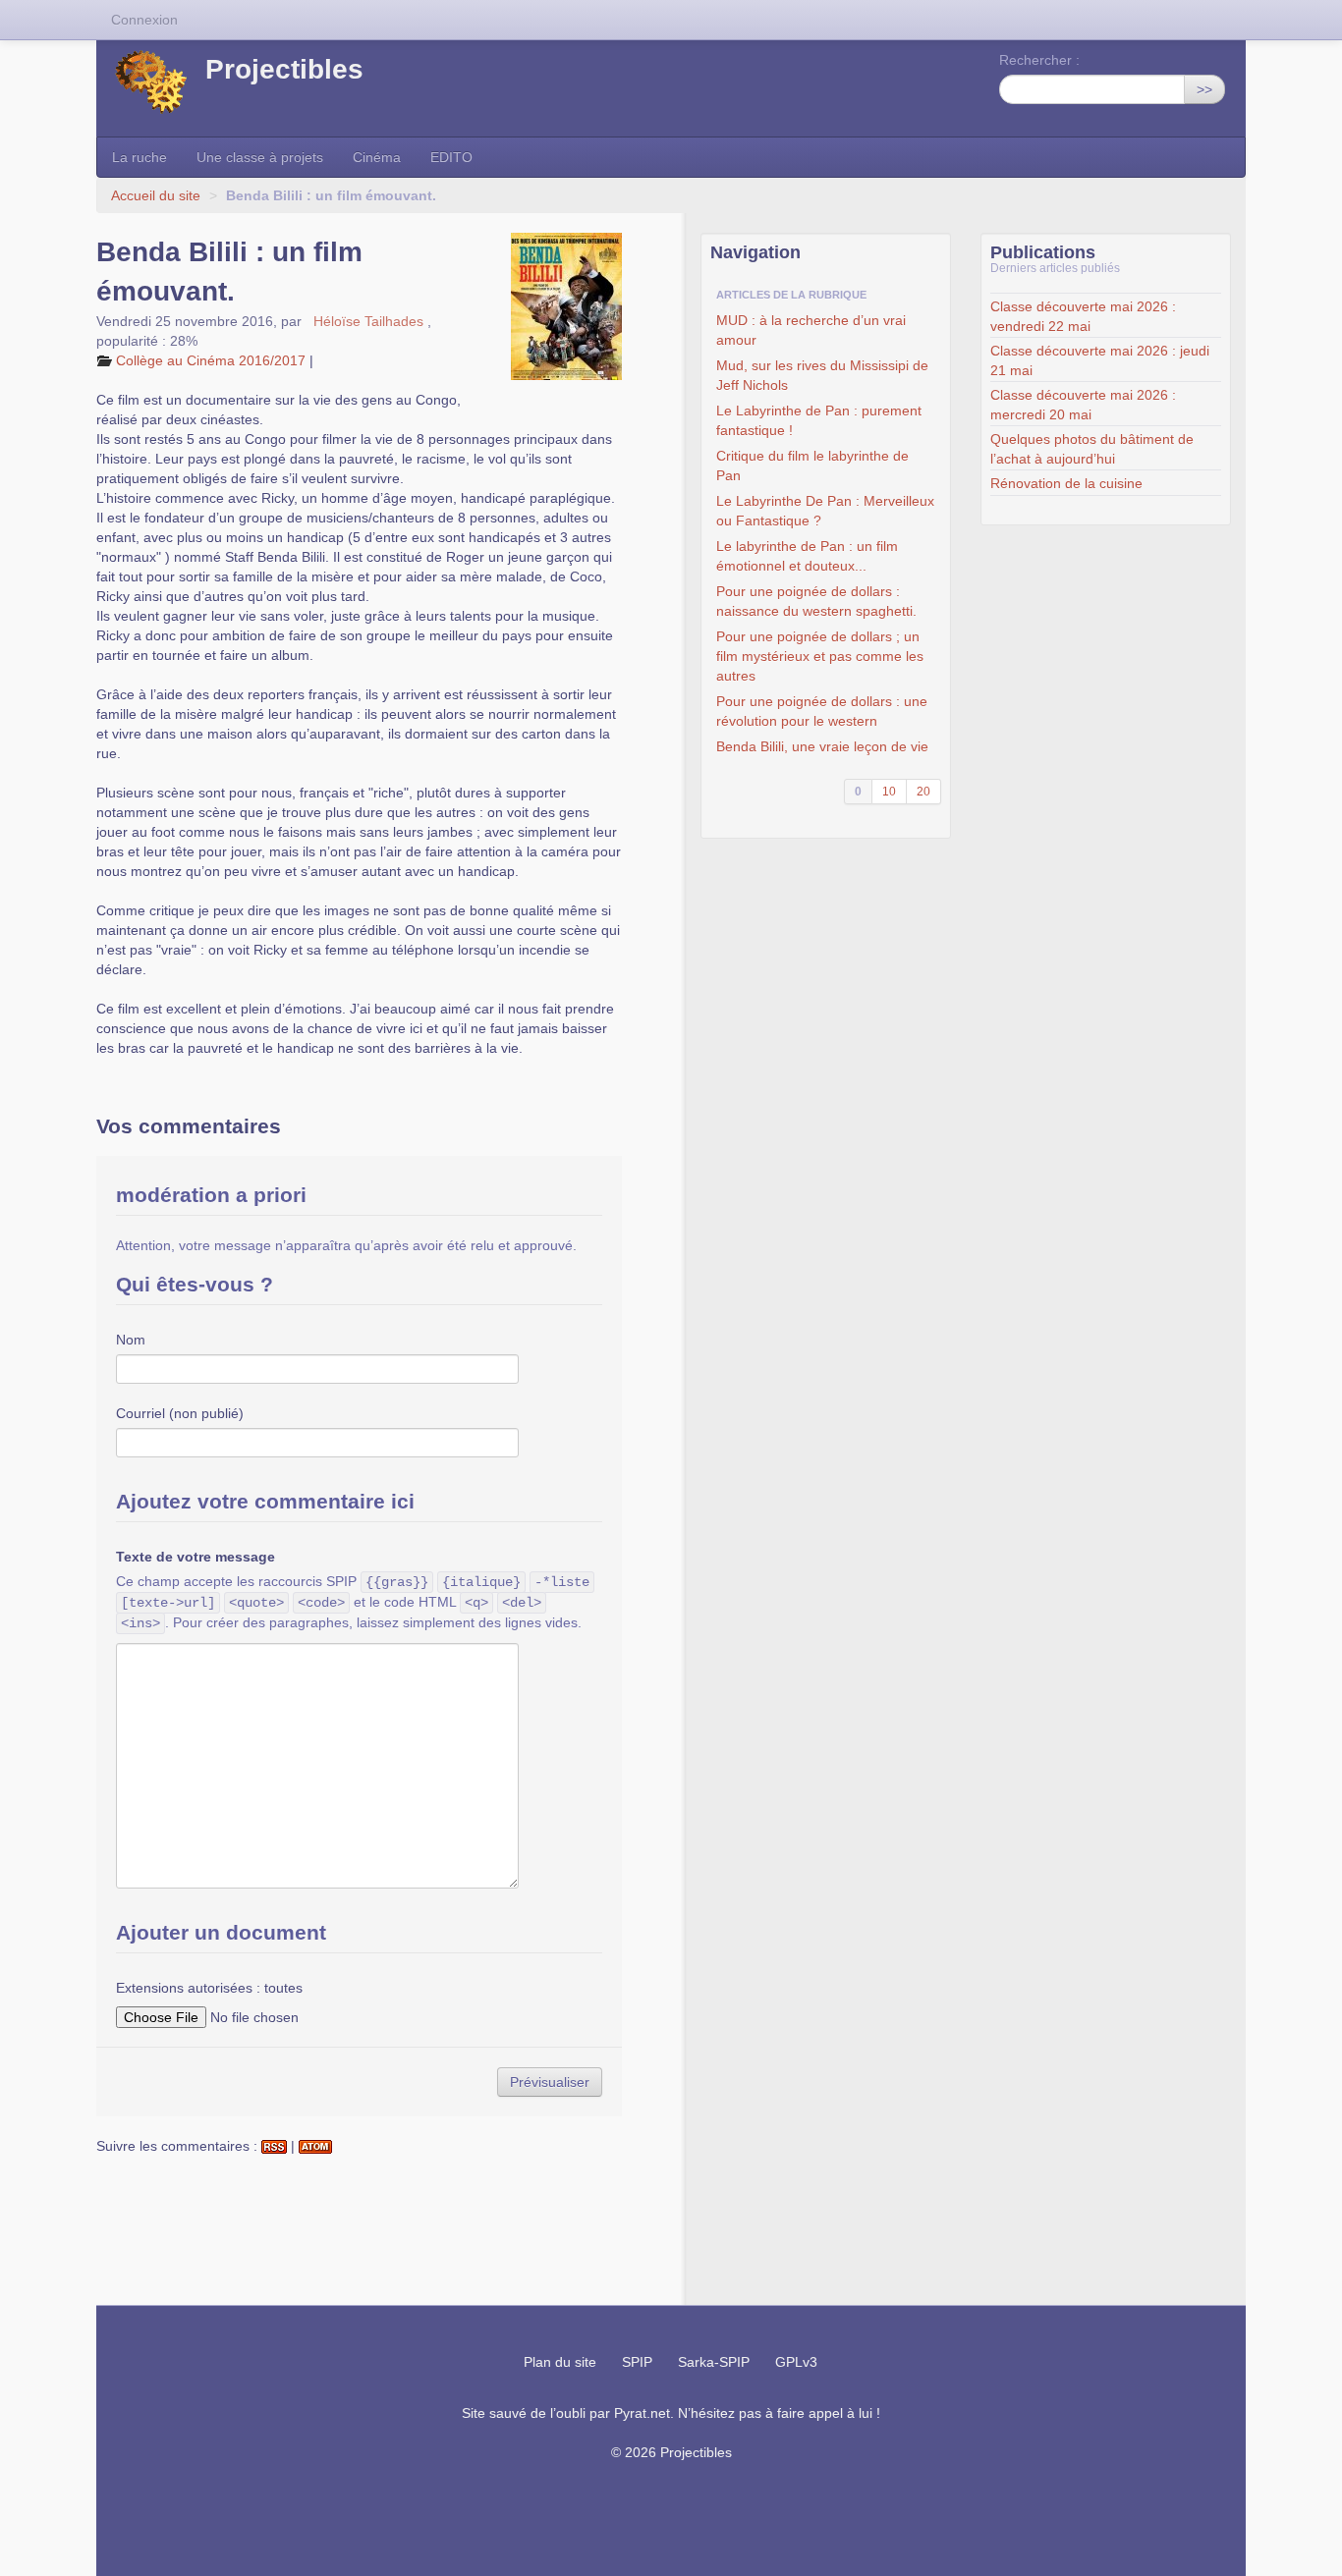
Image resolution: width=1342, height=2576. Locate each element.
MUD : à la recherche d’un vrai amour (811, 330)
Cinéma (377, 157)
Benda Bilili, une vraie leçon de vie (822, 746)
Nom (131, 1340)
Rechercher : (1039, 60)
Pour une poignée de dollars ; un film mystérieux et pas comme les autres (820, 656)
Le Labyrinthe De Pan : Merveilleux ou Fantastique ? (825, 511)
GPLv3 (796, 2362)
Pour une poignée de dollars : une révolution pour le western (822, 711)
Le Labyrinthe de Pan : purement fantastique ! (819, 420)
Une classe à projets (260, 157)
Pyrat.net (642, 2413)
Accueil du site (156, 195)
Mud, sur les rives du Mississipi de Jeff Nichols (822, 375)
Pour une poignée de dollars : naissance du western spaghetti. (816, 601)
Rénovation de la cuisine (1066, 483)
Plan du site (560, 2362)
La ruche (140, 157)
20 (923, 792)
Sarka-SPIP (714, 2362)
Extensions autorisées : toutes (209, 1988)
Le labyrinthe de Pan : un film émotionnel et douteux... (807, 556)
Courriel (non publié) (180, 1413)
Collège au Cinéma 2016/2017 (211, 360)
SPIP (637, 2362)
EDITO (451, 157)
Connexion (144, 20)
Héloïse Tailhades (366, 321)
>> (1204, 89)
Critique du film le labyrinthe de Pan (812, 466)
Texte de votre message (196, 1557)
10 (889, 792)
